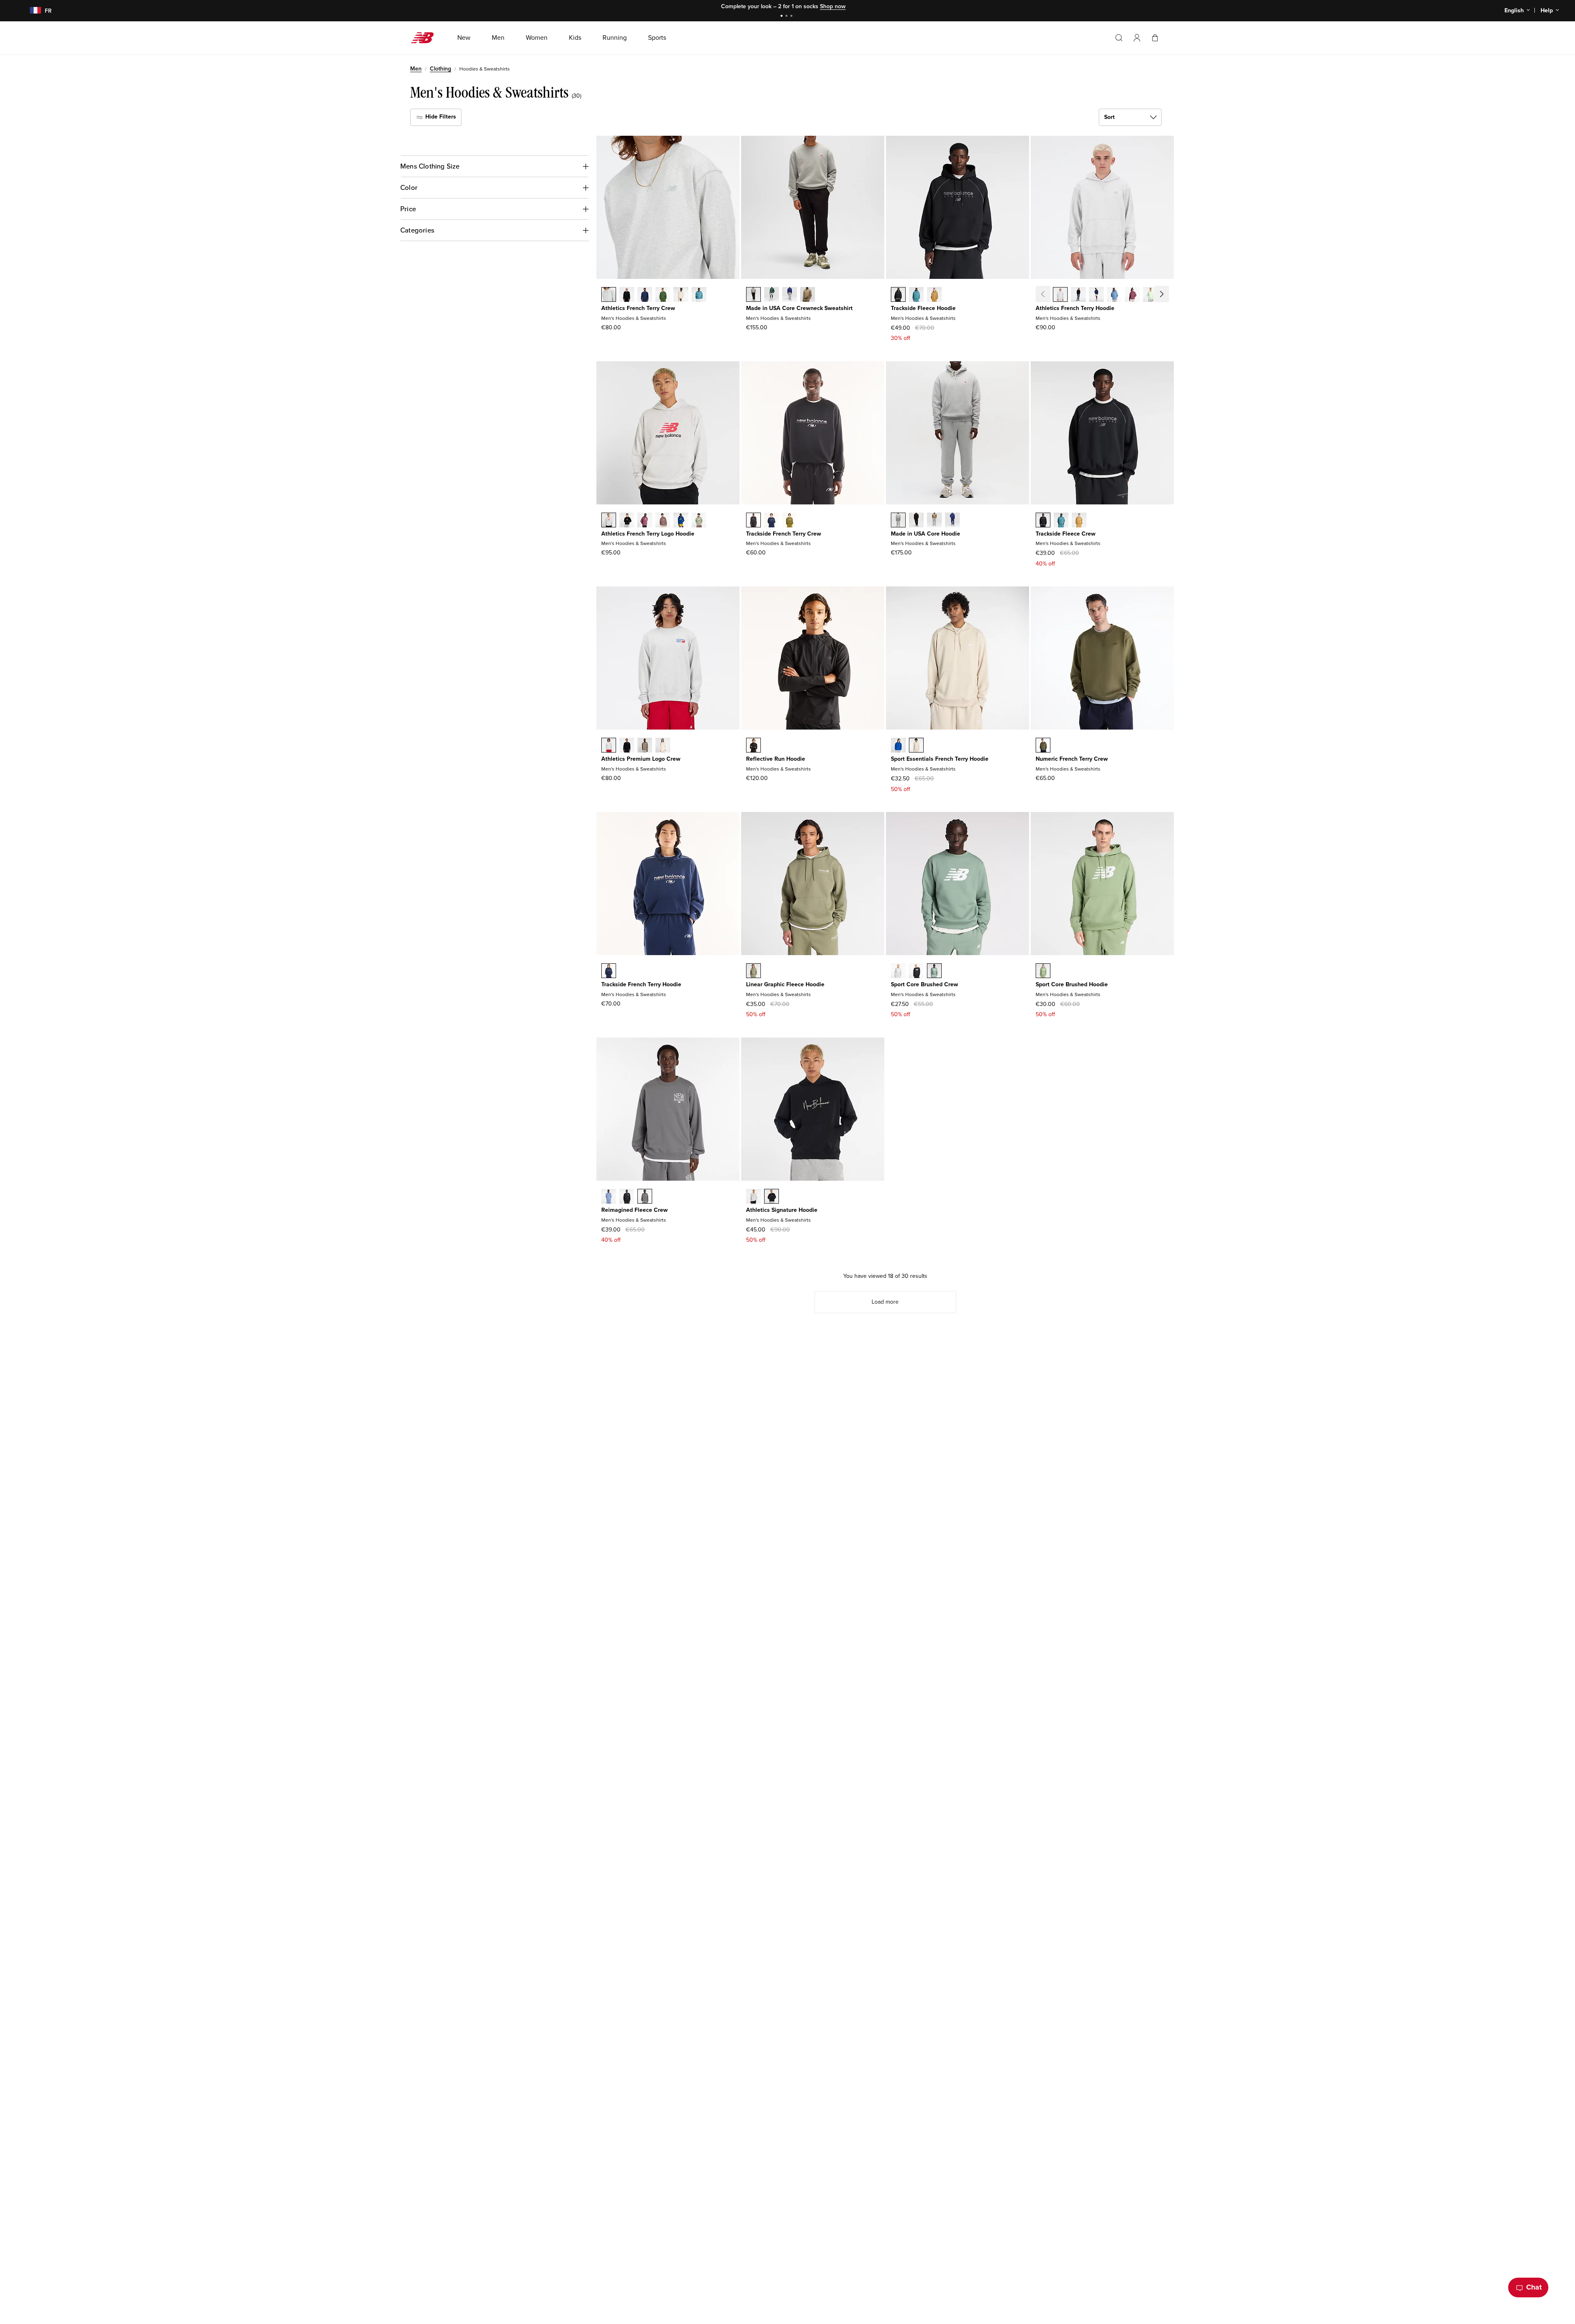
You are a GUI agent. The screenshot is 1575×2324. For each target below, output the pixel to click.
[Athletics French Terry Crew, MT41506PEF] (681, 295)
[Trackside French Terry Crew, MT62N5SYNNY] (772, 521)
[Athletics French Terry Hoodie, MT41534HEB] (1114, 295)
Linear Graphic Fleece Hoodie (785, 984)
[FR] (31, 11)
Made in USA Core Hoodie (926, 534)
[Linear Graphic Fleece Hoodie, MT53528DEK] (753, 972)
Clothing (441, 69)
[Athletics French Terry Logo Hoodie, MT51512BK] (627, 521)
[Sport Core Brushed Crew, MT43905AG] (898, 972)
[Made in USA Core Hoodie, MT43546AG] (898, 521)
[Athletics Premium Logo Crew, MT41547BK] (627, 746)
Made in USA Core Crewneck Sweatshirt (799, 308)
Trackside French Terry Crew (784, 534)
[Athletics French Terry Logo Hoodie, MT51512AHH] (609, 521)
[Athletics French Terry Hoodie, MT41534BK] (1078, 295)
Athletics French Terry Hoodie (1075, 308)
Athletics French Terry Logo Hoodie (648, 534)
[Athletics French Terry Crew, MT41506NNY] (645, 295)
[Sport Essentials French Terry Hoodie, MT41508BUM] (898, 746)
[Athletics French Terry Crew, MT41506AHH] (609, 295)
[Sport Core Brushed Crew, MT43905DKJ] (934, 972)
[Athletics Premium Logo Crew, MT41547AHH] (609, 746)
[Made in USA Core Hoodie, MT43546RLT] (934, 521)
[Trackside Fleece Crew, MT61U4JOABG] (1079, 521)
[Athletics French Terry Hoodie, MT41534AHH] (1060, 295)
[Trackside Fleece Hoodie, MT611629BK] (898, 295)
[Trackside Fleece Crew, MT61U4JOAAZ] (1061, 521)
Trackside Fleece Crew (1066, 534)
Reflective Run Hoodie (776, 759)
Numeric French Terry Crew (1072, 759)
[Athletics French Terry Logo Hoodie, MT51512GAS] (699, 521)
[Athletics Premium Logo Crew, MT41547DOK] (645, 746)
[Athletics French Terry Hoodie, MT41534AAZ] (1169, 295)
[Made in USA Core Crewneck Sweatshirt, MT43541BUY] (790, 295)
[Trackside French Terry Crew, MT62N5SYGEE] (790, 521)
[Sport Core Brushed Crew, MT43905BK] (916, 972)
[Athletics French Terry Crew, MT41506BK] (627, 295)
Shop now (833, 6)
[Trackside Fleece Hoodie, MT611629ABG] (934, 295)
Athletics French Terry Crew (638, 308)
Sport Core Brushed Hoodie (1072, 984)
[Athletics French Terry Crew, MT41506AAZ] (699, 295)
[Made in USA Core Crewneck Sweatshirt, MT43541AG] (753, 295)
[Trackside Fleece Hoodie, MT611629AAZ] (916, 295)
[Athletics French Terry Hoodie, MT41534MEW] (1150, 295)
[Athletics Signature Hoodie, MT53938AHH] (753, 1197)
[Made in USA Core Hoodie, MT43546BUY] (952, 521)
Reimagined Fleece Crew (635, 1210)
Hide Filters (440, 117)
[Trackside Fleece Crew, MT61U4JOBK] (1043, 521)
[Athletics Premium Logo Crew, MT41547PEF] (663, 746)
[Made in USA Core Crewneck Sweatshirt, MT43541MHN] (772, 295)
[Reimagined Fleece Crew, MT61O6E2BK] (627, 1197)
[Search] (1119, 38)
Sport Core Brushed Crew (924, 984)
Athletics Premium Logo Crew (641, 759)
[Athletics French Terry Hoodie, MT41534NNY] (1096, 295)
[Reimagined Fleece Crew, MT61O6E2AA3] (609, 1197)
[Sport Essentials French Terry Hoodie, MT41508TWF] (916, 746)
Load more (885, 1302)
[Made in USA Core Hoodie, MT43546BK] (916, 521)
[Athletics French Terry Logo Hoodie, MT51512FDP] (645, 521)
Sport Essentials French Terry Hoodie (940, 759)
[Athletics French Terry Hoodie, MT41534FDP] (1132, 295)
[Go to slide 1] (783, 17)
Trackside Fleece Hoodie (923, 308)
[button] (1137, 38)
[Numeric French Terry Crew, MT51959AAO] (1043, 746)
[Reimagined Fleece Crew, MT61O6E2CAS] (645, 1197)
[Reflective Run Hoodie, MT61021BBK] (753, 746)
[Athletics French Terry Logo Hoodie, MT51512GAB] (681, 521)
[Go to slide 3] (792, 17)
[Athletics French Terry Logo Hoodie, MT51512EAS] (663, 521)
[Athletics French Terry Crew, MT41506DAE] (663, 295)
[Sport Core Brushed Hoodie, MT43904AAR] (1043, 972)
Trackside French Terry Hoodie (641, 984)
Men (416, 69)
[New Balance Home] (426, 38)
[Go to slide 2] (787, 17)
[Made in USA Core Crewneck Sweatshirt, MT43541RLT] (808, 295)
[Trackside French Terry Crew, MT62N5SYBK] (753, 521)
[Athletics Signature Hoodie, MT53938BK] (772, 1197)
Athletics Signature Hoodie (782, 1210)
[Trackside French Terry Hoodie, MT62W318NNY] (609, 972)
